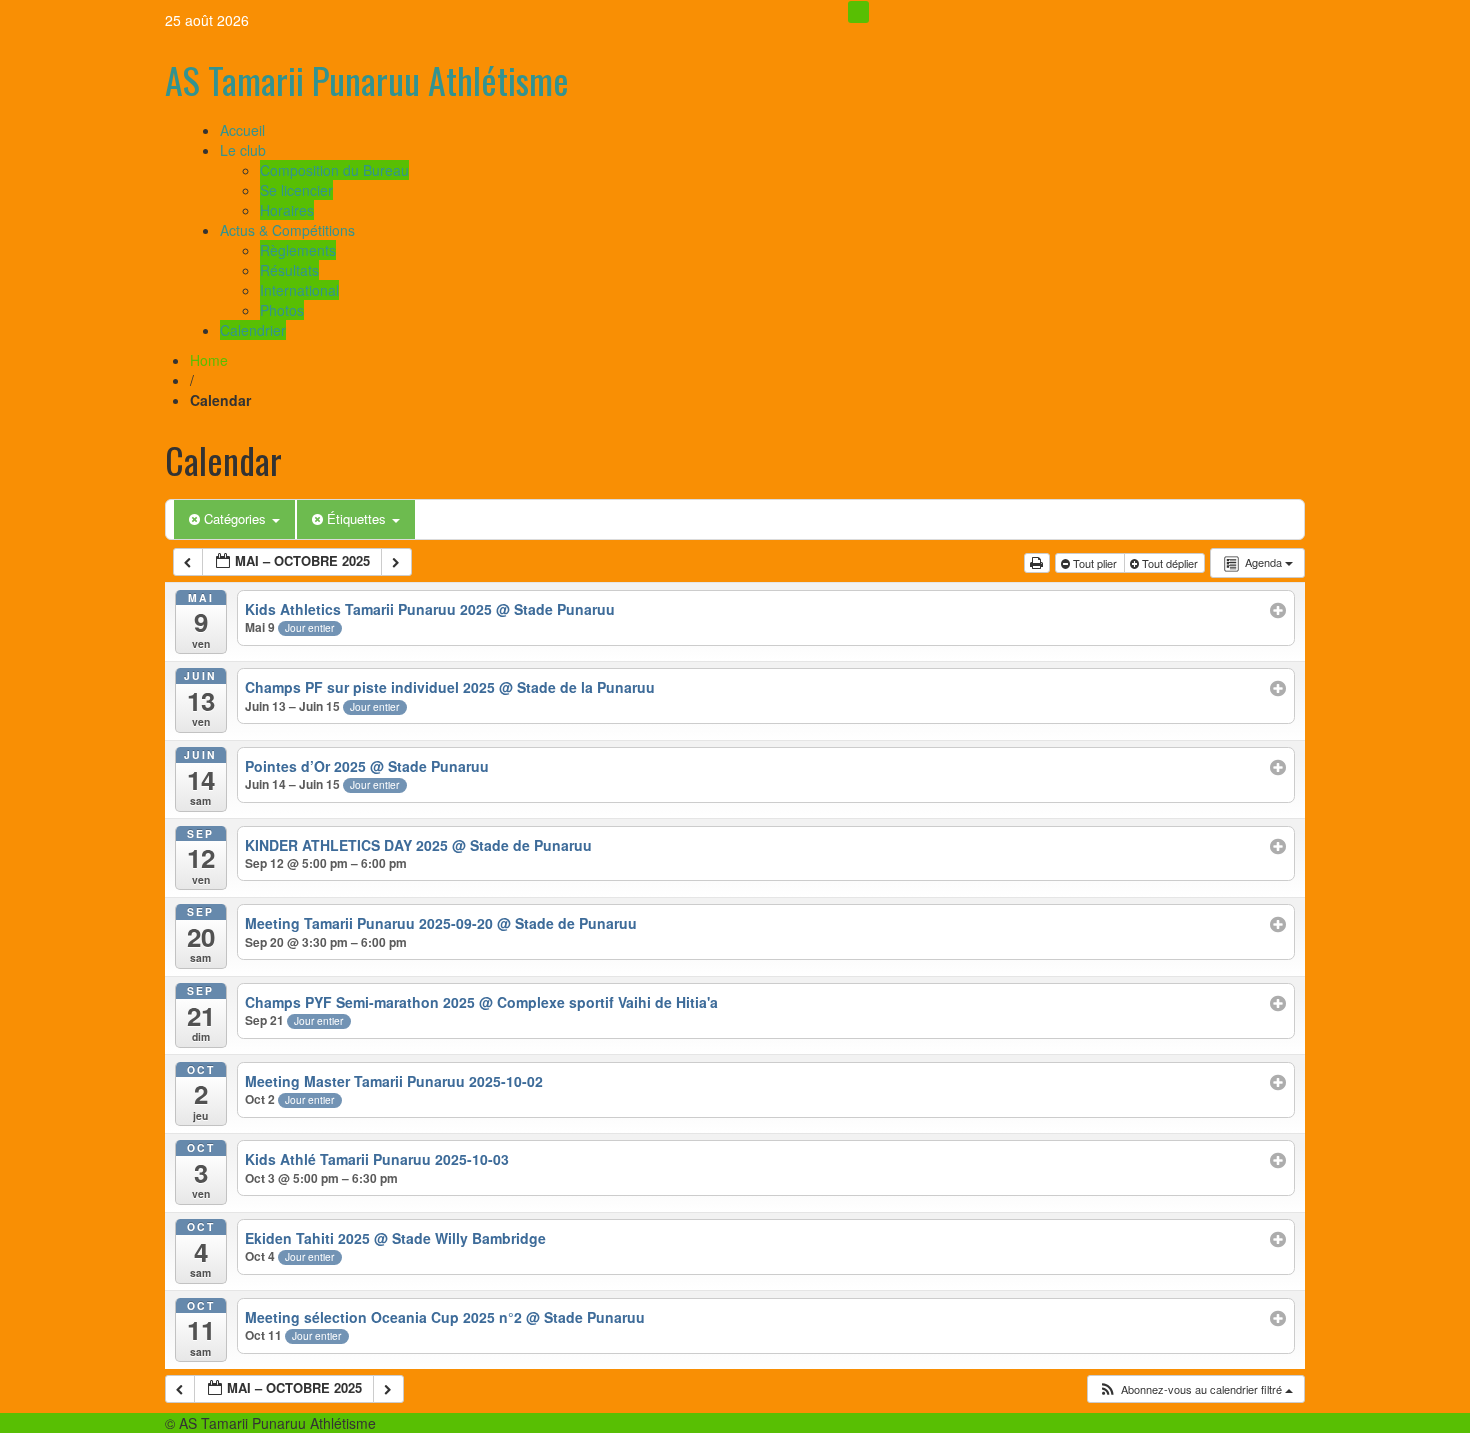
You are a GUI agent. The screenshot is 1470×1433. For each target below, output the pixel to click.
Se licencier (296, 190)
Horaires (287, 210)
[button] (1195, 1389)
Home (209, 360)
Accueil (242, 130)
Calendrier (253, 330)
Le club (243, 150)
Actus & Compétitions (287, 230)
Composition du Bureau (334, 170)
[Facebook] (858, 12)
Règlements (298, 250)
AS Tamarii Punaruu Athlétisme (367, 79)
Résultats (289, 270)
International (299, 290)
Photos (282, 310)
